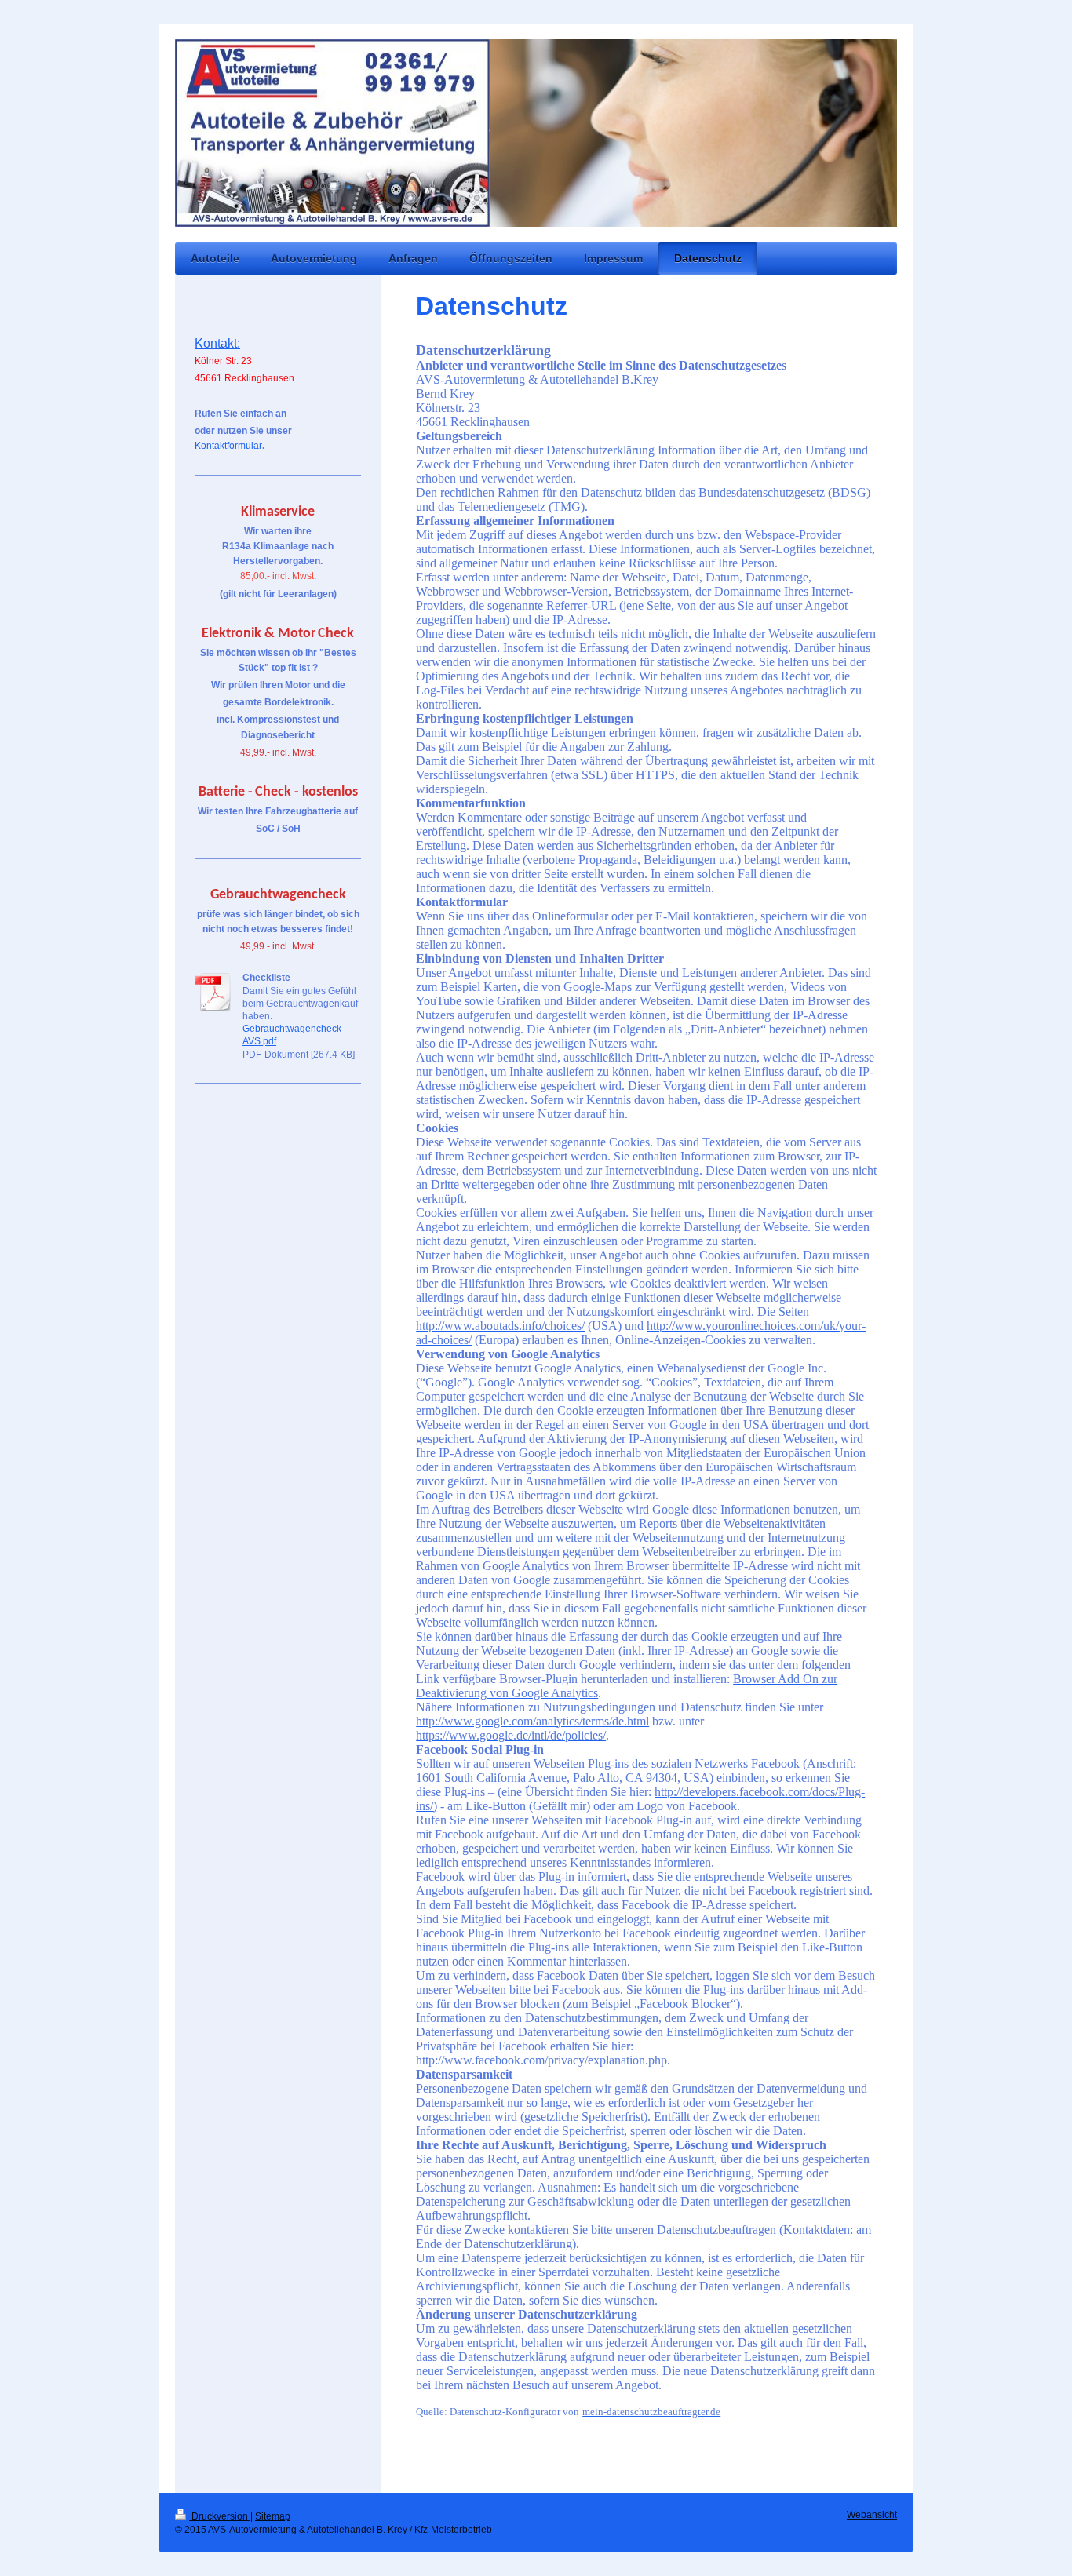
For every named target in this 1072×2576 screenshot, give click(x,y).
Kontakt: (217, 343)
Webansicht (872, 2515)
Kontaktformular (228, 446)
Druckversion (220, 2516)
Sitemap (273, 2516)
